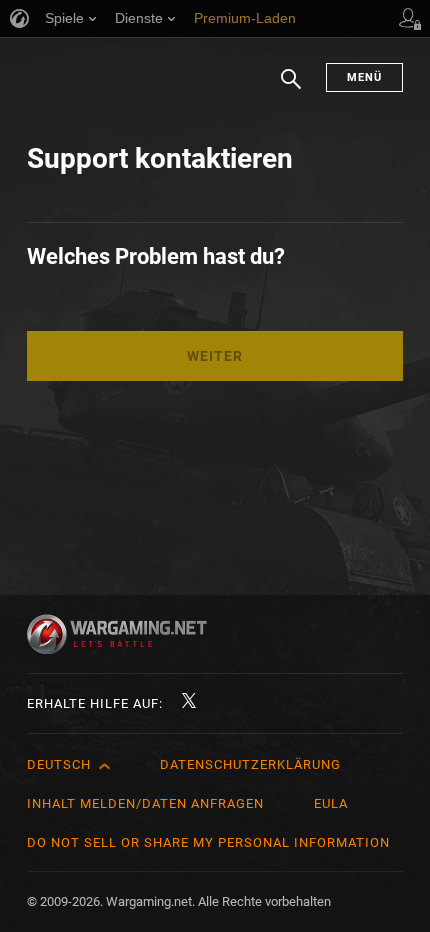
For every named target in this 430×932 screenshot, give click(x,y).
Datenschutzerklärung (250, 764)
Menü (364, 77)
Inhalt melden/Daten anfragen (145, 803)
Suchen (291, 89)
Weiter (215, 356)
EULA (331, 803)
